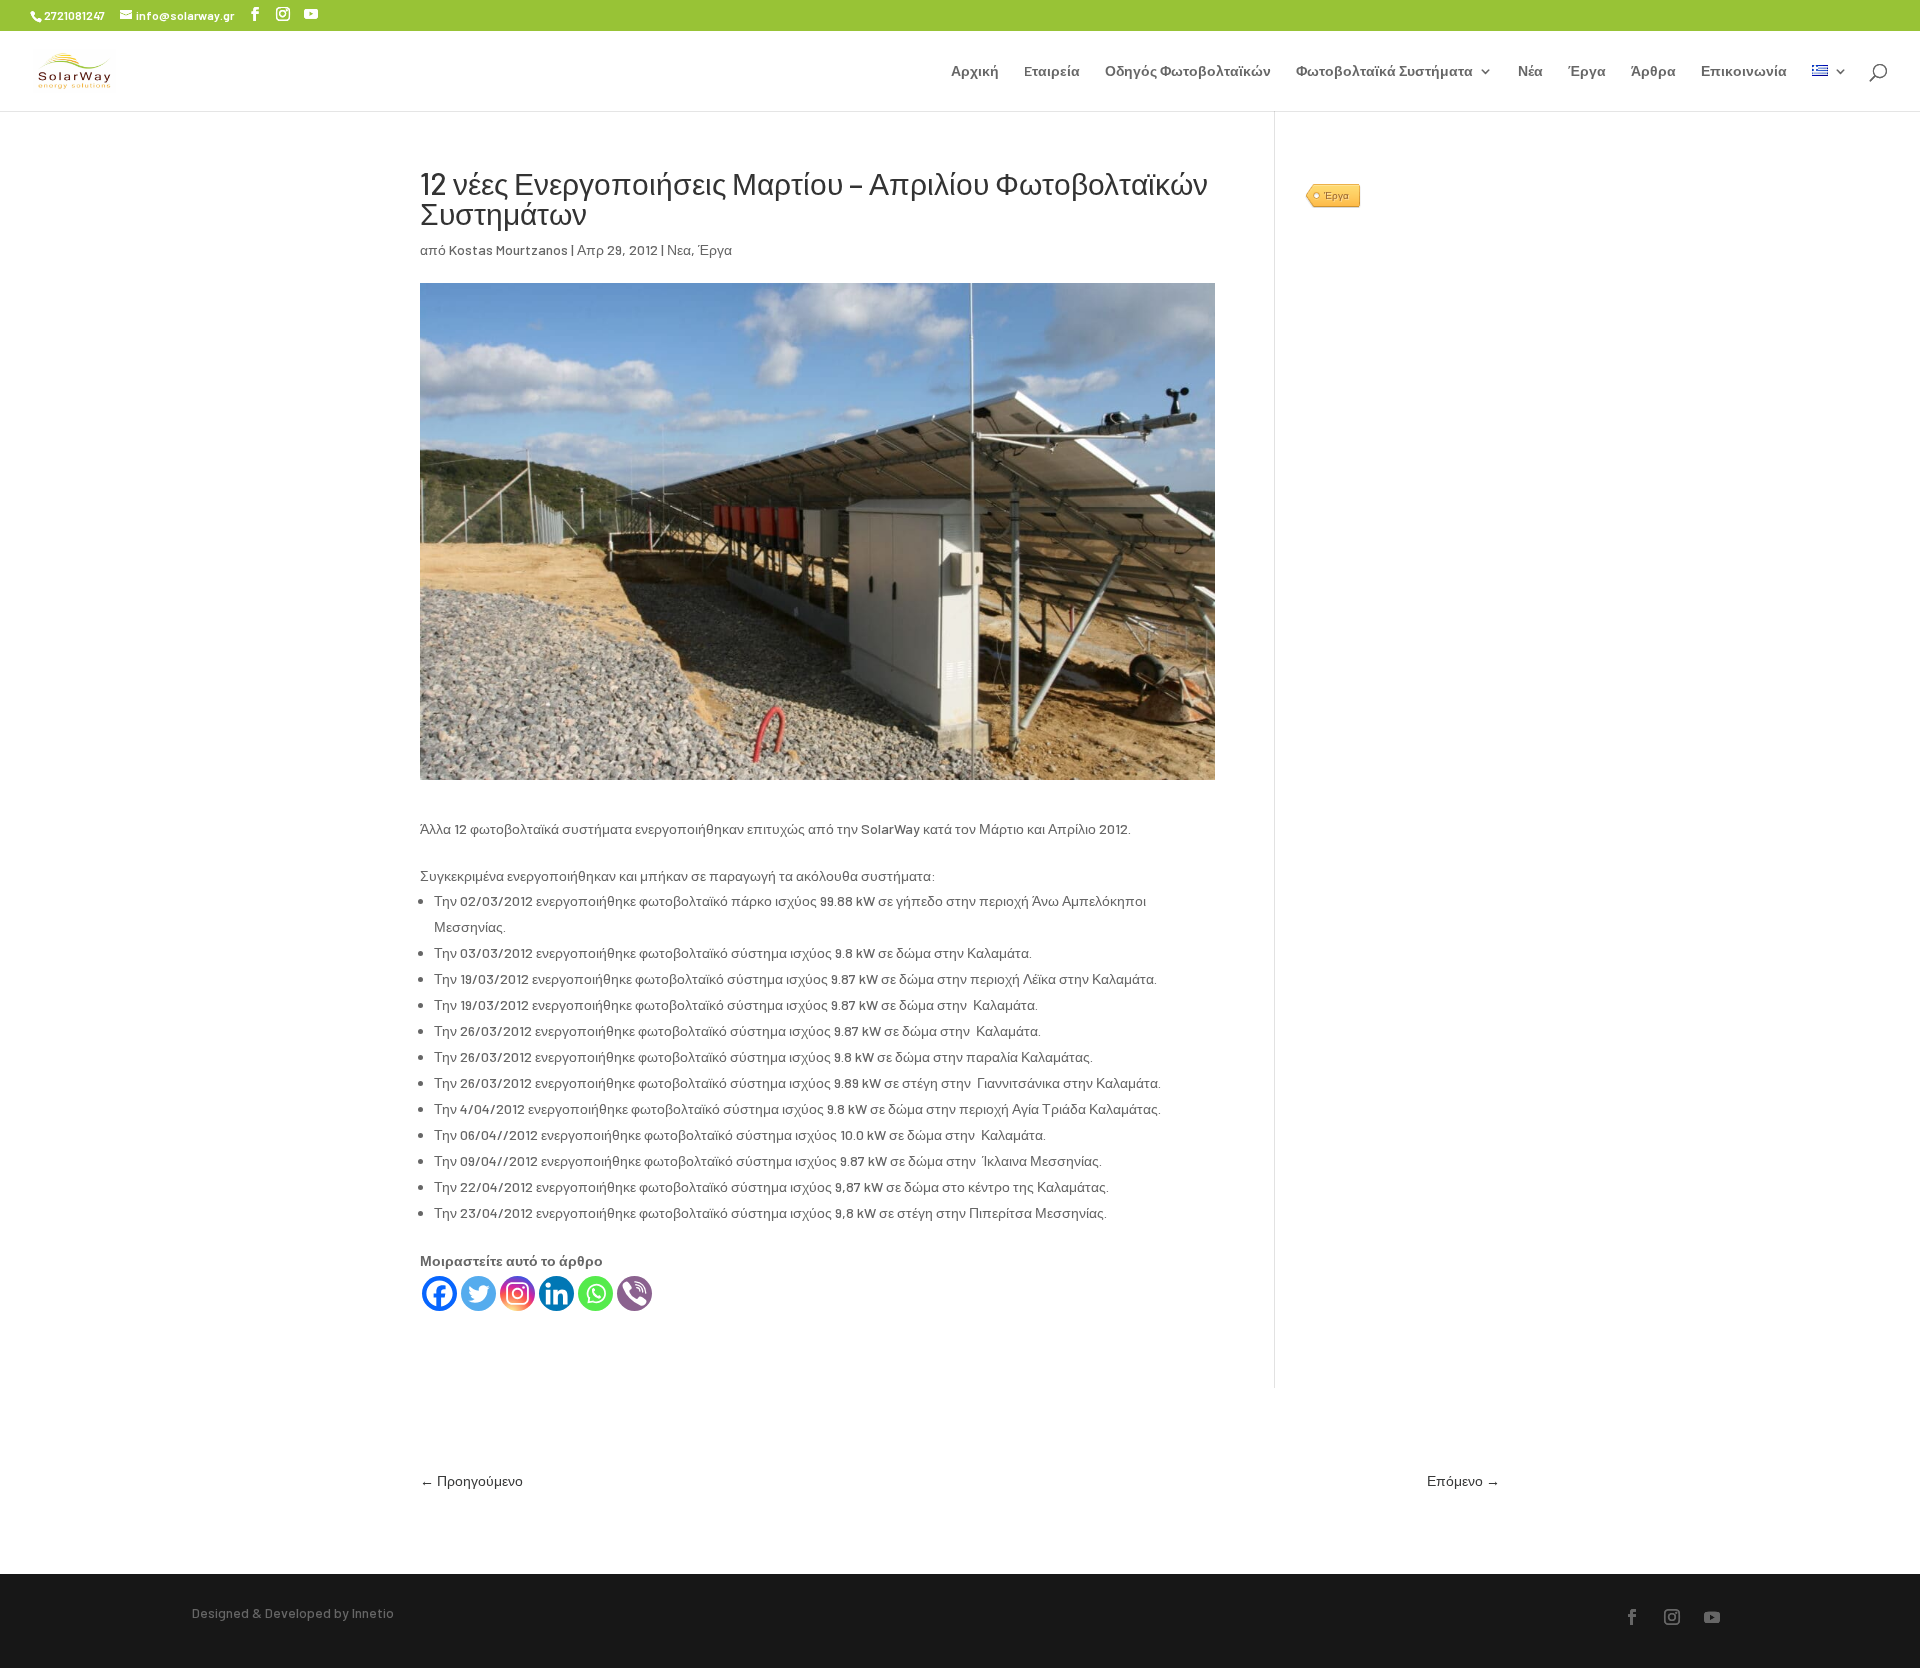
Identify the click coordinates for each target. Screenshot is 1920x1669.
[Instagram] (517, 1293)
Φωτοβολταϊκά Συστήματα (1384, 71)
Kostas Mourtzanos (508, 249)
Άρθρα (1653, 71)
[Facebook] (439, 1293)
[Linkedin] (556, 1293)
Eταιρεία (1052, 71)
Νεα (679, 249)
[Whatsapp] (595, 1293)
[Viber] (634, 1293)
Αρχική (975, 71)
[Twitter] (478, 1293)
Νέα (1530, 71)
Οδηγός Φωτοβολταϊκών (1188, 71)
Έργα (1587, 71)
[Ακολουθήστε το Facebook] (1632, 1617)
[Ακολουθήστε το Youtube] (1712, 1617)
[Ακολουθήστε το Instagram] (1672, 1617)
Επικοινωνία (1744, 71)
